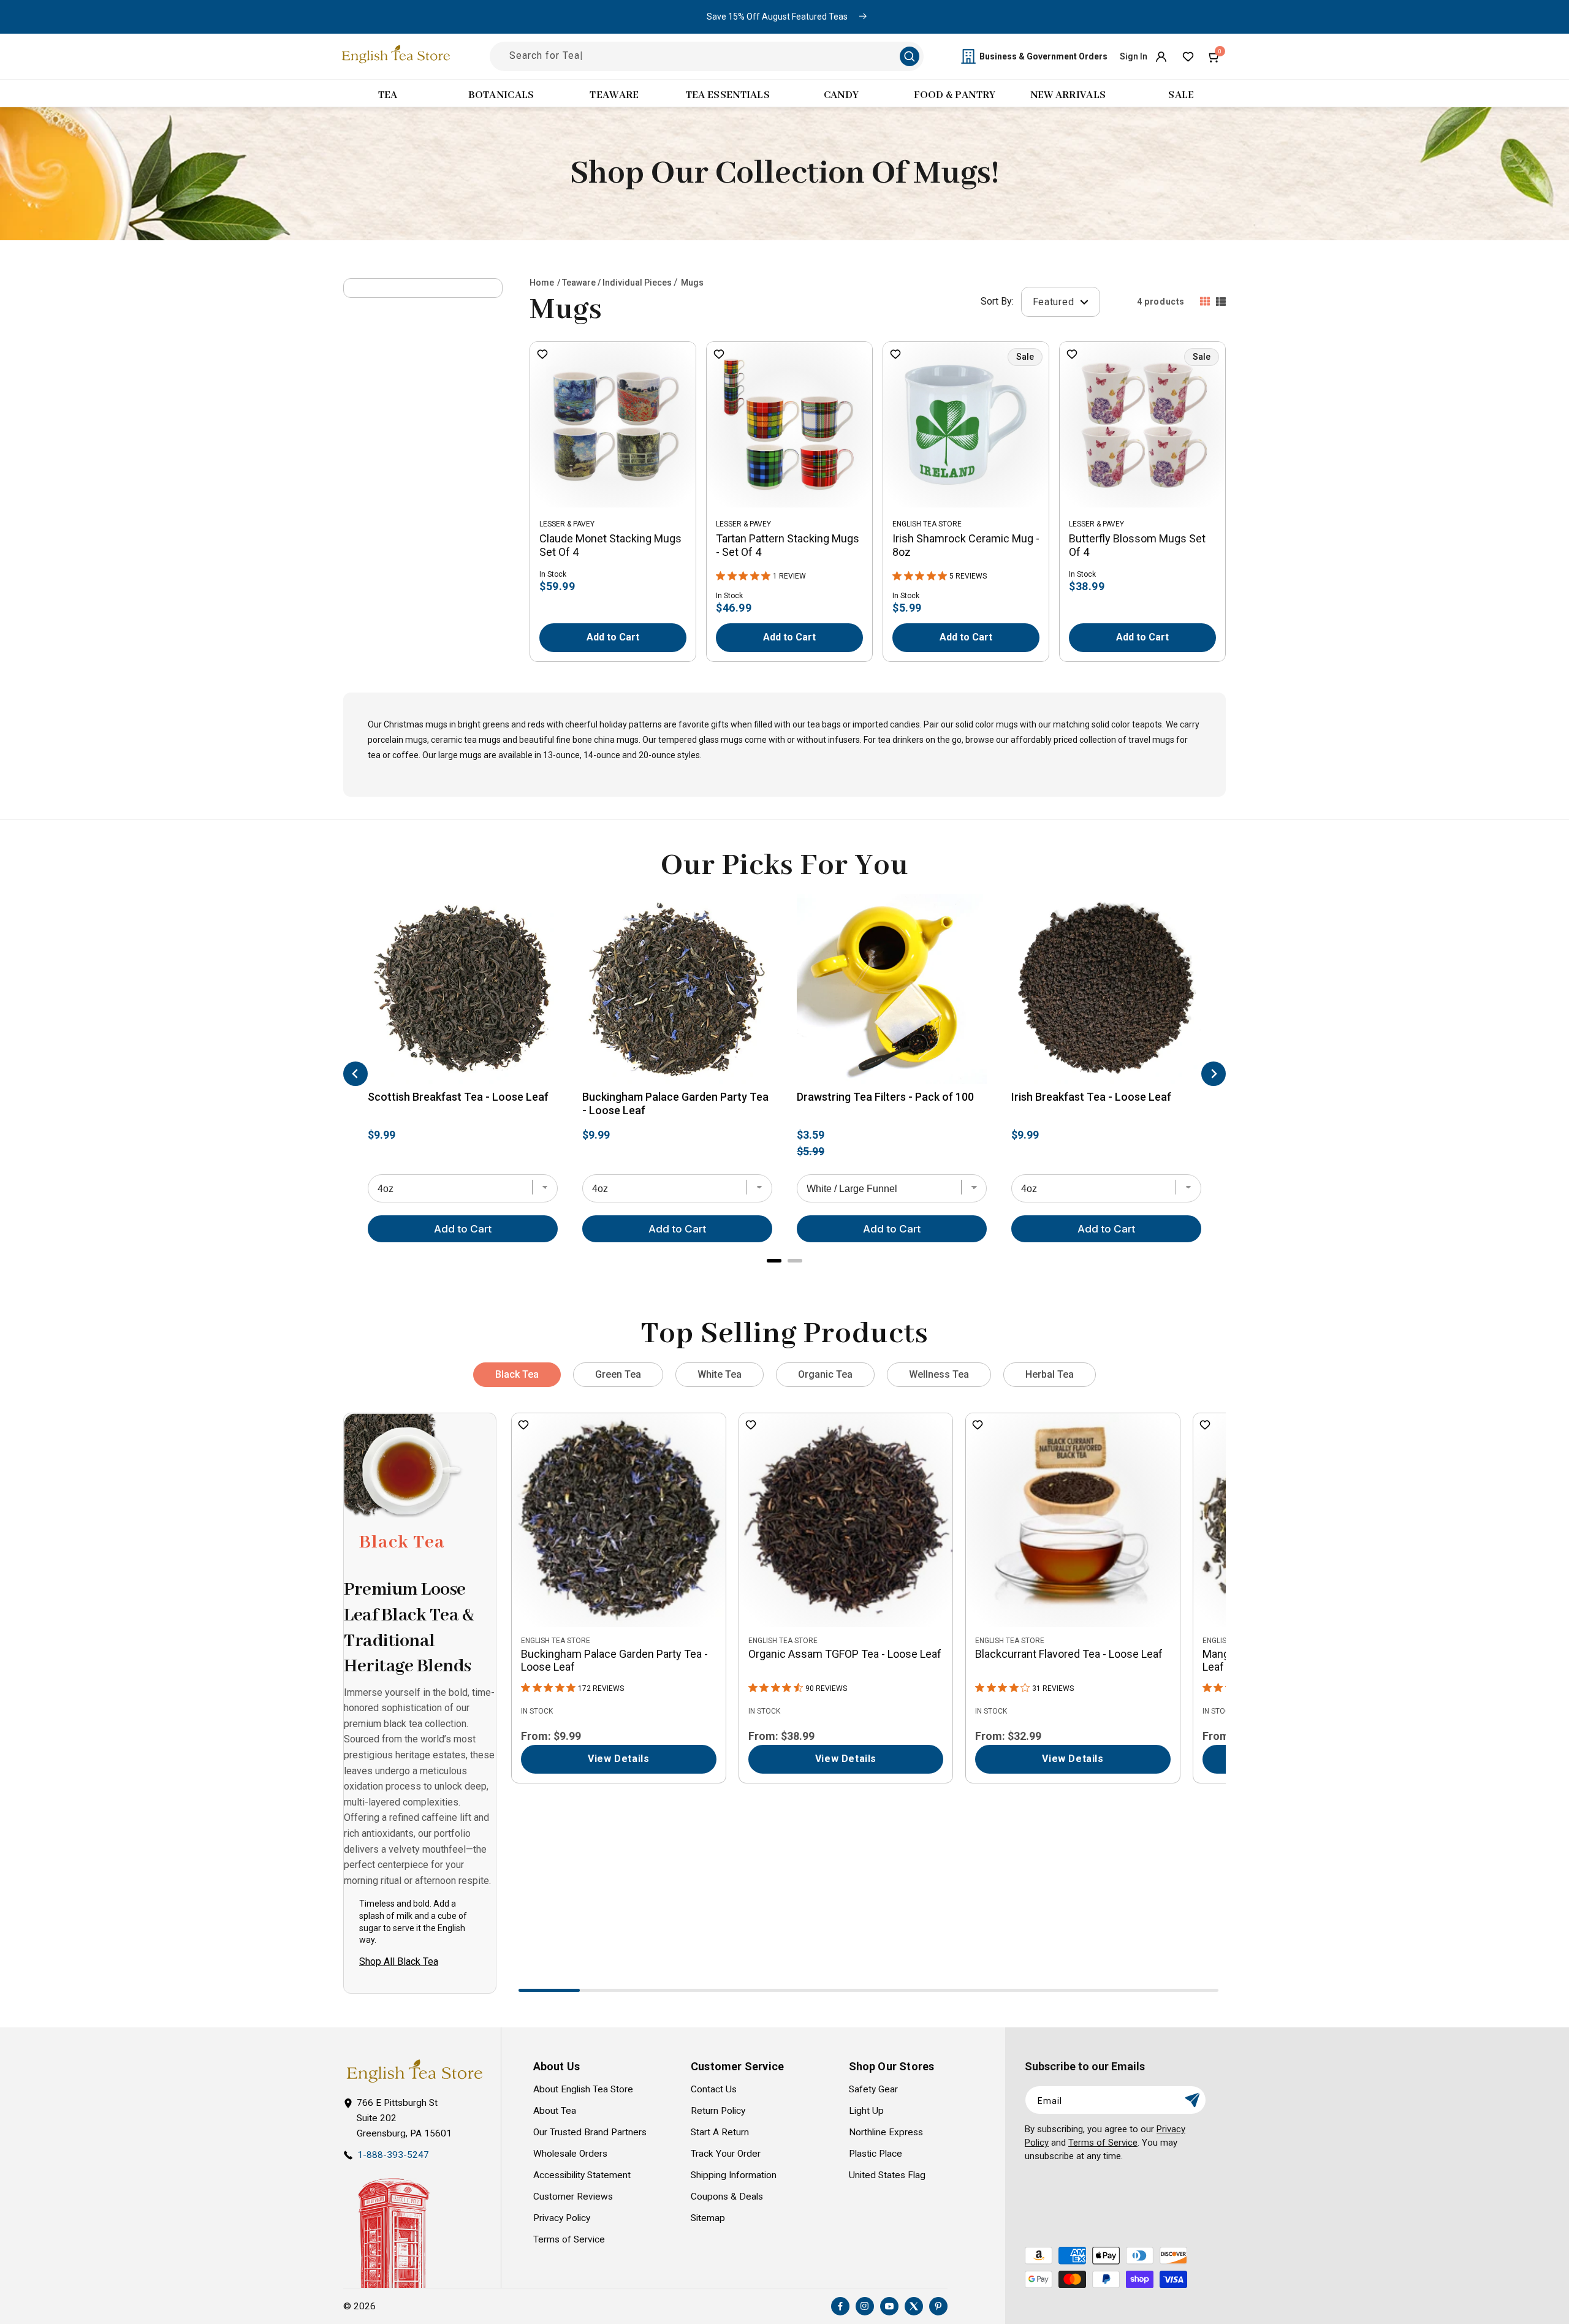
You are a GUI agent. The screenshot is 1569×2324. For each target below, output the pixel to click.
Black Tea (517, 1374)
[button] (1215, 56)
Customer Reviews (573, 2197)
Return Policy (718, 2111)
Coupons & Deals (727, 2197)
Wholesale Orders (570, 2154)
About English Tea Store (583, 2089)
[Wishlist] (1188, 56)
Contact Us (714, 2089)
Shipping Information (734, 2175)
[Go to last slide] (355, 1074)
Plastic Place (876, 2154)
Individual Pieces (637, 283)
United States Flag (887, 2175)
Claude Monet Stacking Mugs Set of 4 (610, 545)
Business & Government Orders (1043, 56)
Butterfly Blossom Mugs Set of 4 (1137, 545)
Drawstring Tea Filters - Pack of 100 (885, 1097)
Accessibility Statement (582, 2175)
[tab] (774, 1260)
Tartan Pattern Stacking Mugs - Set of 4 (788, 545)
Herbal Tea (1050, 1374)
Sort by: (997, 301)
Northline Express (886, 2132)
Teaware (579, 283)
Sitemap (708, 2218)
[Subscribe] (1192, 2100)
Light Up (866, 2111)
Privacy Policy (562, 2218)
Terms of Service (569, 2239)
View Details (618, 1759)
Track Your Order (726, 2154)
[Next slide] (1214, 1074)
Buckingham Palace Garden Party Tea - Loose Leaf (675, 1103)
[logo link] (414, 2071)
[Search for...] (910, 56)
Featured (1055, 301)
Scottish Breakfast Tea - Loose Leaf (458, 1097)
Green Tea (618, 1374)
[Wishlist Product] (542, 355)
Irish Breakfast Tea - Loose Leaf (1091, 1097)
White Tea (720, 1374)
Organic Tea (825, 1374)
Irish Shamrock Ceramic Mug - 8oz (966, 545)
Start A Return (720, 2132)
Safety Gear (873, 2089)
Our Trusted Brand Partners (590, 2132)
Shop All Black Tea (399, 1961)
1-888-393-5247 (393, 2155)
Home (542, 283)
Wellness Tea (939, 1374)
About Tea (555, 2111)
